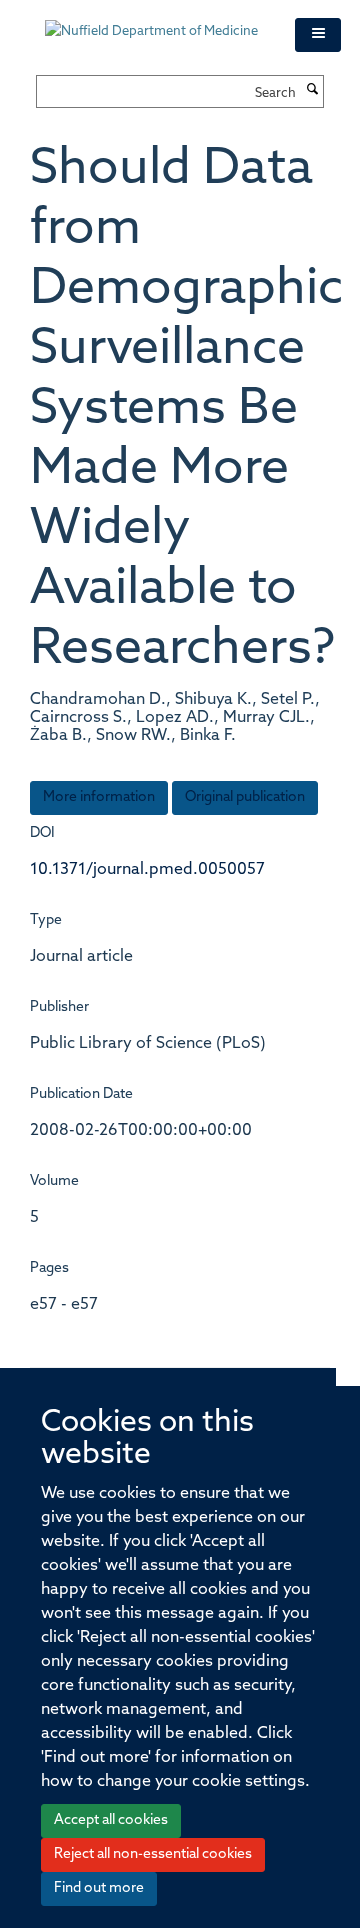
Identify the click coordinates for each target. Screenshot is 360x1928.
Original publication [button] (245, 797)
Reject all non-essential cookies (153, 1854)
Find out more (99, 1888)
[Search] (312, 91)
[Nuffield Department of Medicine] (155, 22)
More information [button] (99, 797)
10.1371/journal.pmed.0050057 (147, 870)
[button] (318, 35)
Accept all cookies (111, 1820)
